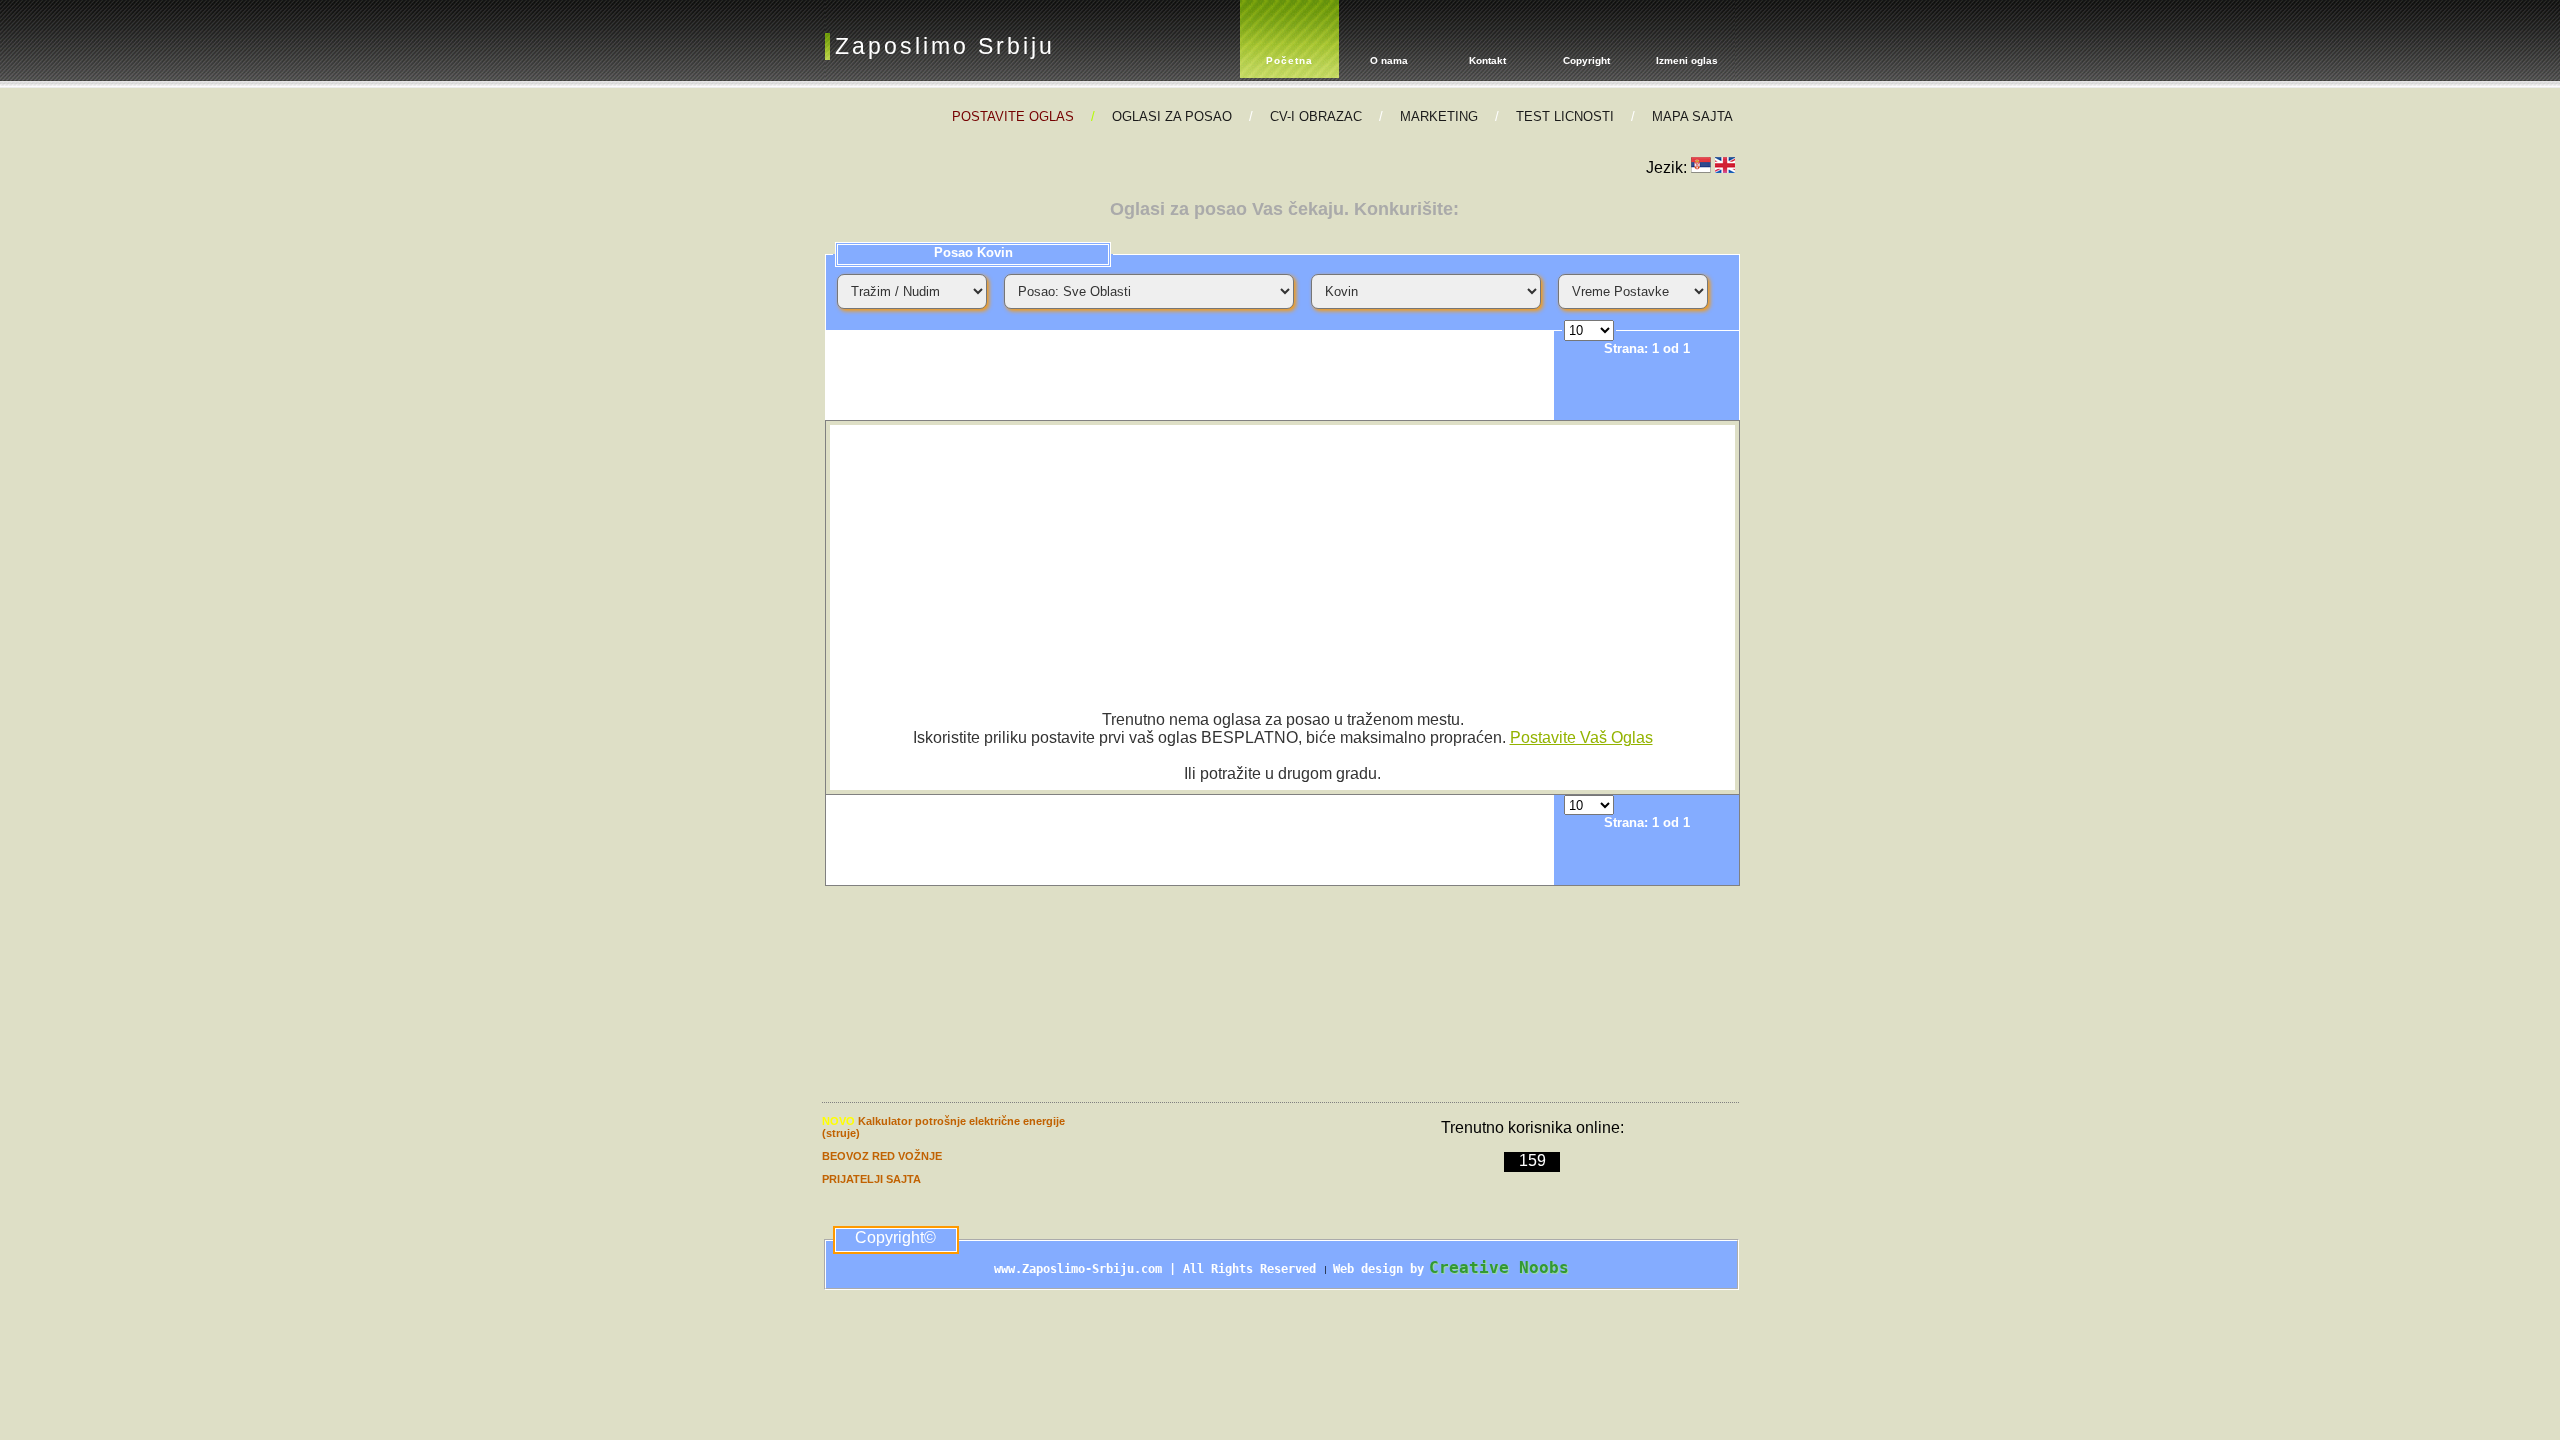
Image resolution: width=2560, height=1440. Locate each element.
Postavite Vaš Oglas (1581, 737)
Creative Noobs (1499, 1267)
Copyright (1586, 60)
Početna (1289, 60)
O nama (1389, 60)
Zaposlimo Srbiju (945, 46)
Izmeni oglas (1687, 60)
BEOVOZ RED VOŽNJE (882, 1156)
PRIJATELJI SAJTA (871, 1179)
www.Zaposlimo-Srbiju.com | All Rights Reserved (1158, 1269)
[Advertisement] (1190, 375)
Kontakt (1487, 60)
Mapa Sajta (1692, 116)
